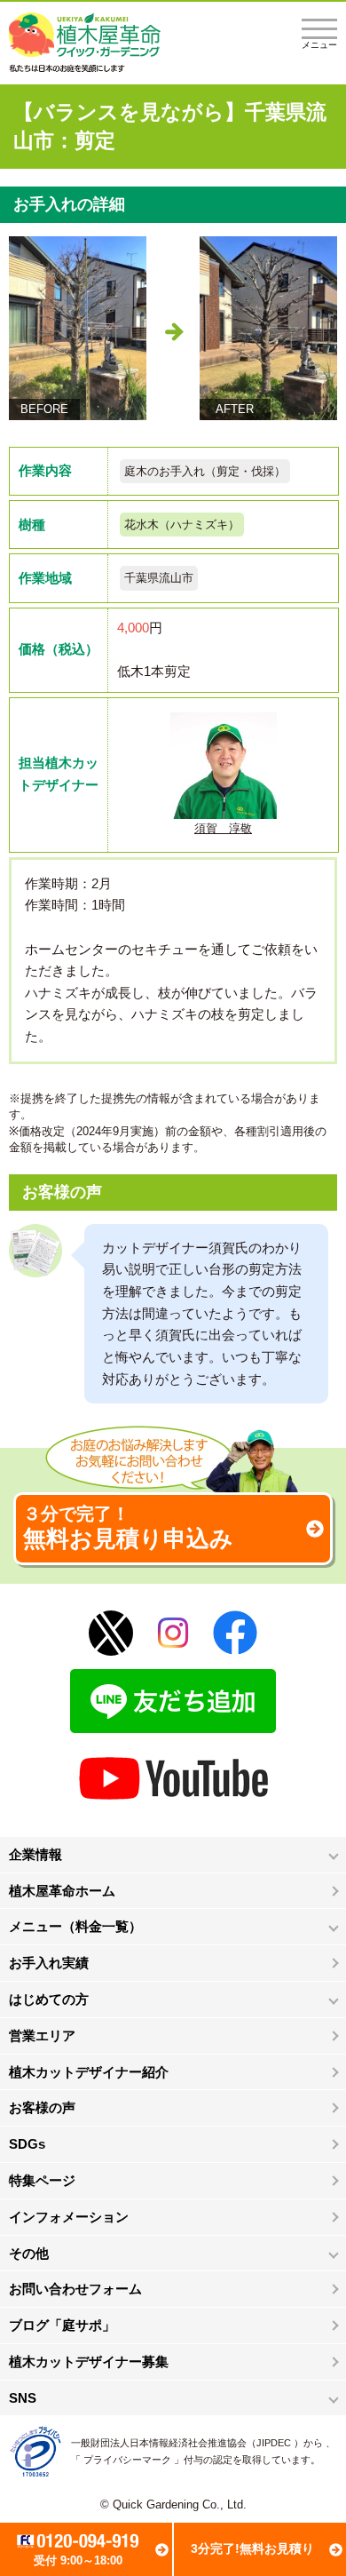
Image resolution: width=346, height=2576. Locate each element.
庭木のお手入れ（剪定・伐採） (205, 471)
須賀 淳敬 (223, 828)
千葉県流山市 (159, 578)
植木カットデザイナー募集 (89, 2361)
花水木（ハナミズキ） (182, 525)
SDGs (27, 2144)
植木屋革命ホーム (62, 1891)
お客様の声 (42, 2107)
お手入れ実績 (49, 1963)
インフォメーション (69, 2217)
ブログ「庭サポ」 (62, 2325)
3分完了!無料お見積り (252, 2548)
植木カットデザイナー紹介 (89, 2072)
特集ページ (42, 2180)
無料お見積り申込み (128, 1528)
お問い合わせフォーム (75, 2289)
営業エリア (42, 2035)
